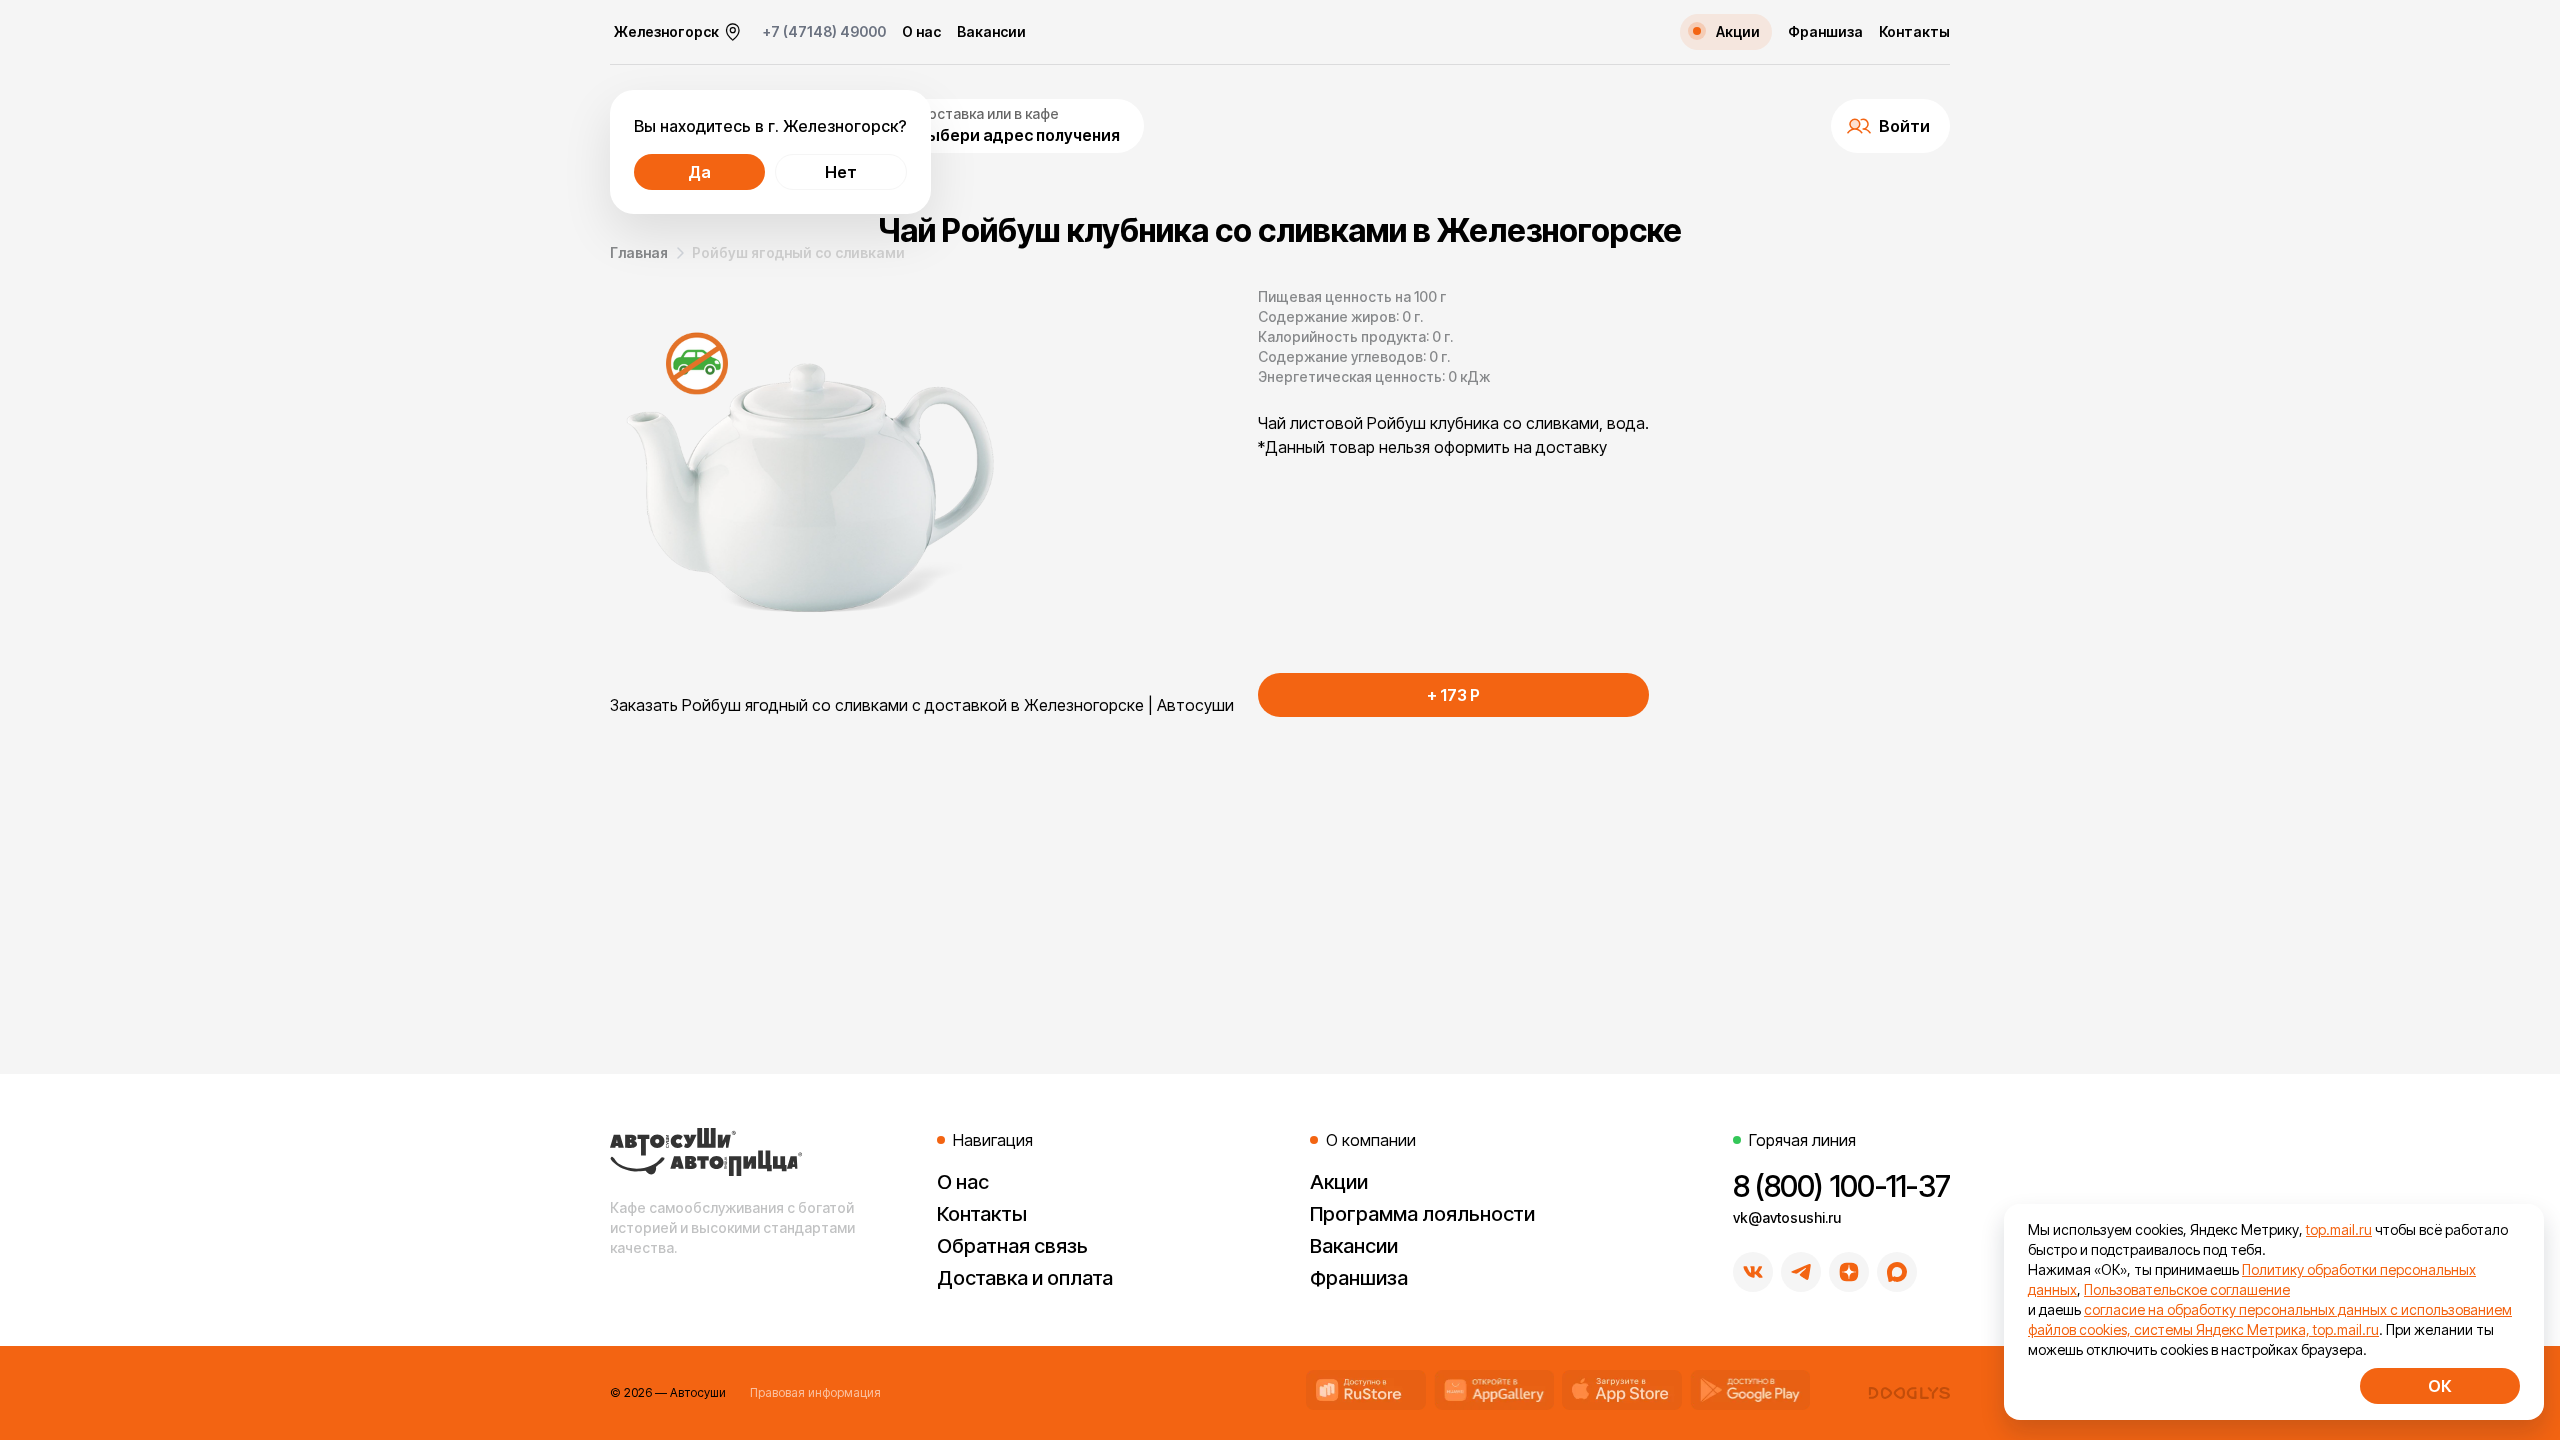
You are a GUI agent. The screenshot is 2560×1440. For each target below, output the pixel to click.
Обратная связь (1012, 1246)
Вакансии (991, 32)
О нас (921, 32)
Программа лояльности (1422, 1214)
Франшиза (1825, 32)
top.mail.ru (2339, 1229)
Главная (639, 252)
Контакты (1914, 32)
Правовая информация (815, 1392)
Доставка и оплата (1025, 1278)
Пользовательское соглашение (2187, 1289)
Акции (1339, 1182)
